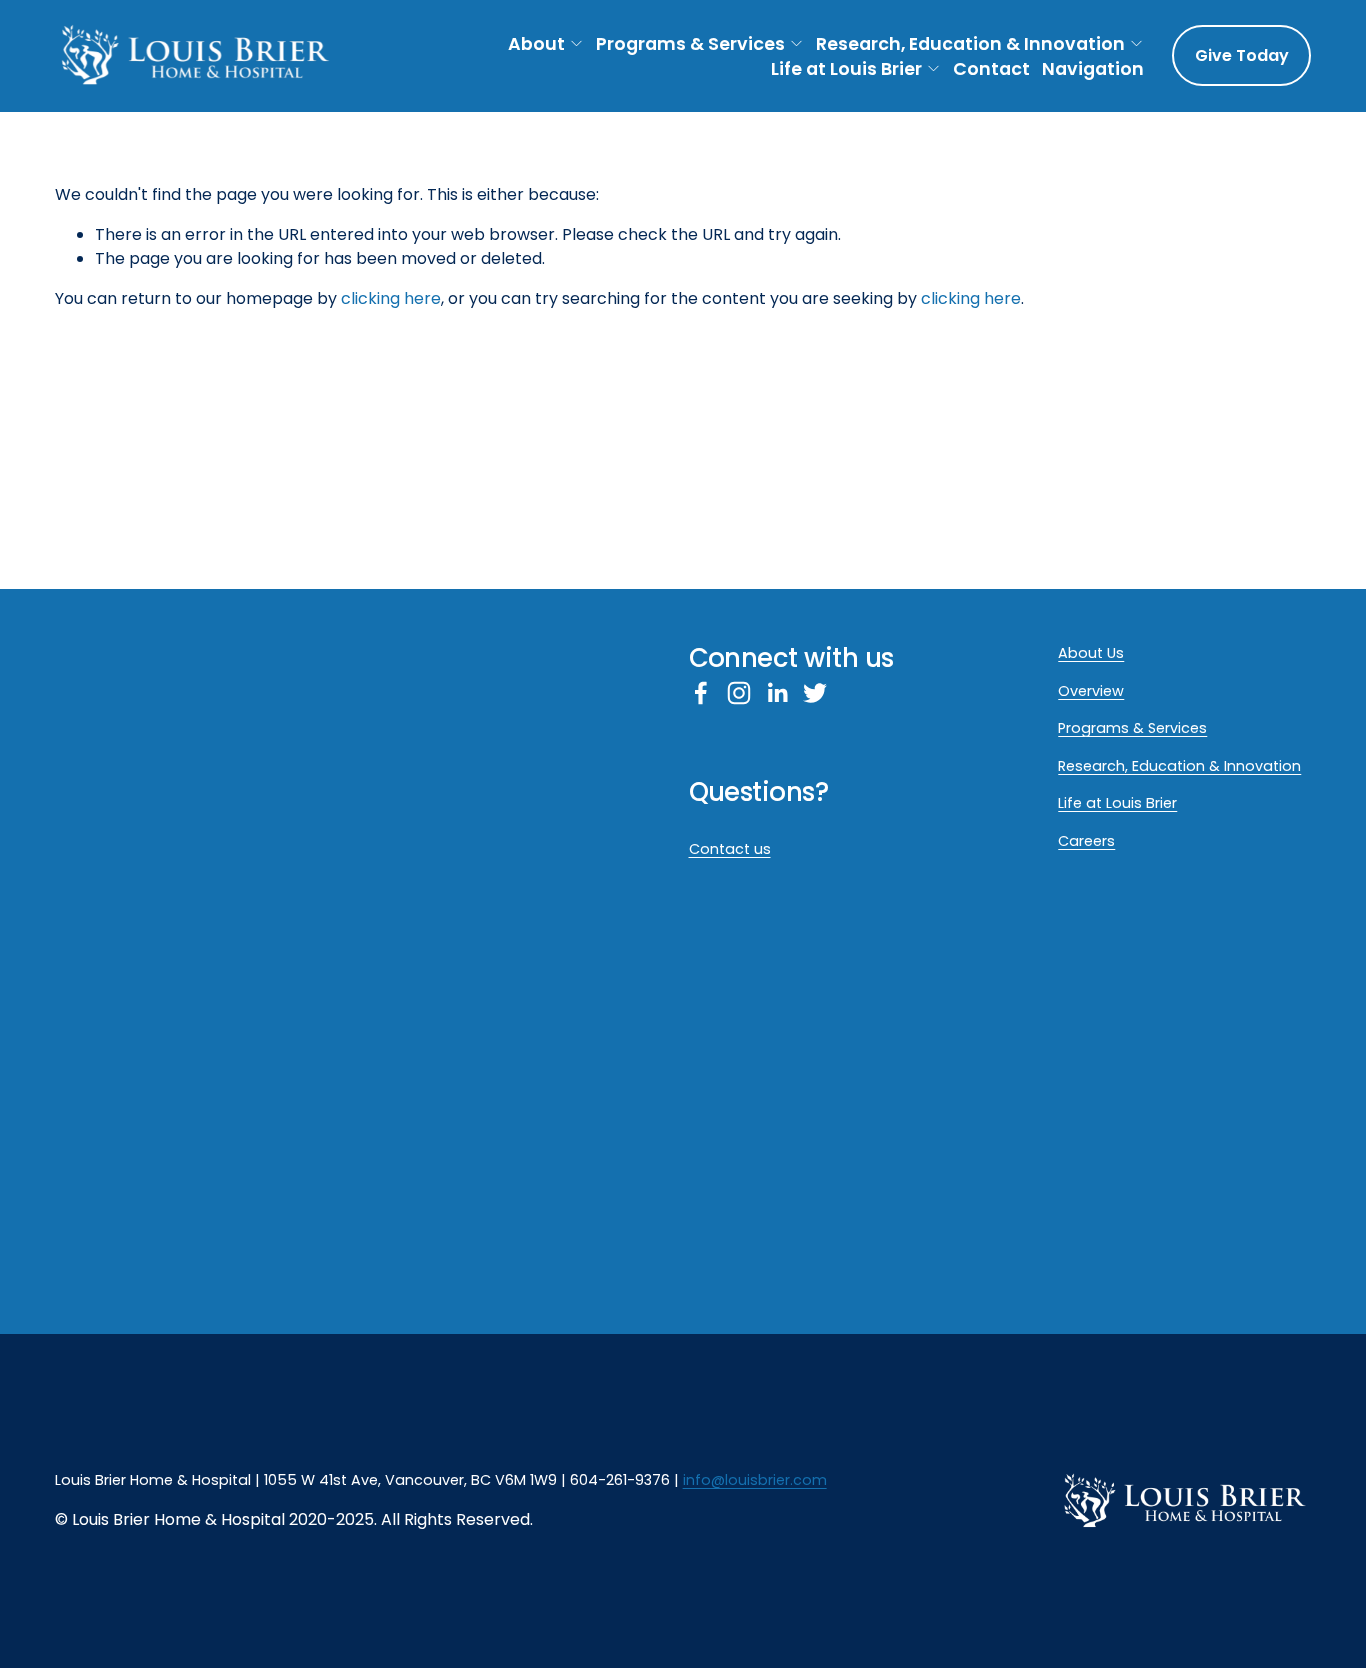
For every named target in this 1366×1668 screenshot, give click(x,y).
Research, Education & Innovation (970, 43)
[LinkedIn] (777, 693)
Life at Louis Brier (846, 68)
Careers (1086, 841)
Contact (991, 68)
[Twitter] (815, 693)
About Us (1091, 653)
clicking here (391, 298)
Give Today (1242, 55)
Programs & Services (690, 43)
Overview (1091, 691)
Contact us (730, 849)
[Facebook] (701, 693)
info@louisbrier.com (755, 1480)
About (536, 43)
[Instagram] (739, 693)
